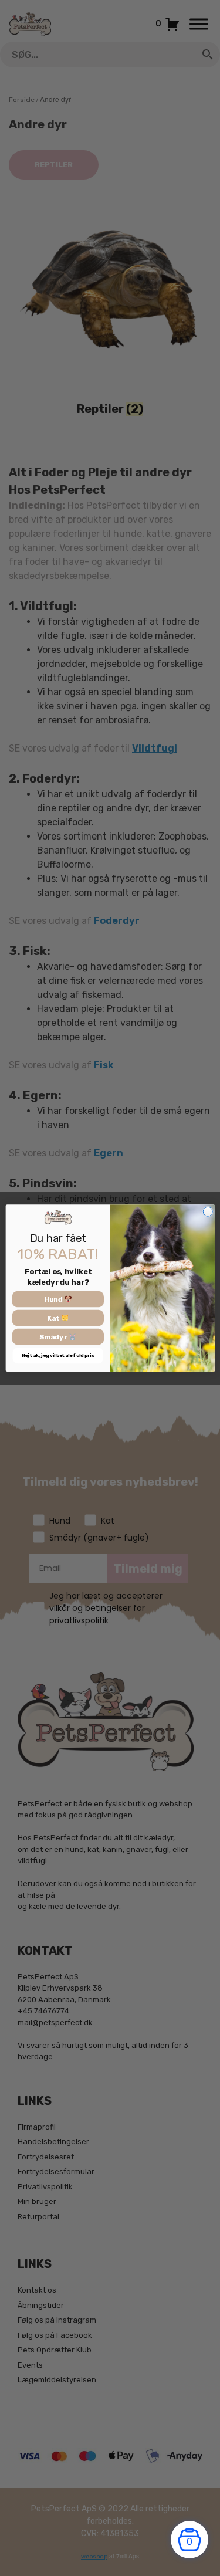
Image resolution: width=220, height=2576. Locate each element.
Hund (53, 1299)
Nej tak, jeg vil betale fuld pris (57, 1356)
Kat (54, 1318)
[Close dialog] (207, 1212)
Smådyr (54, 1337)
